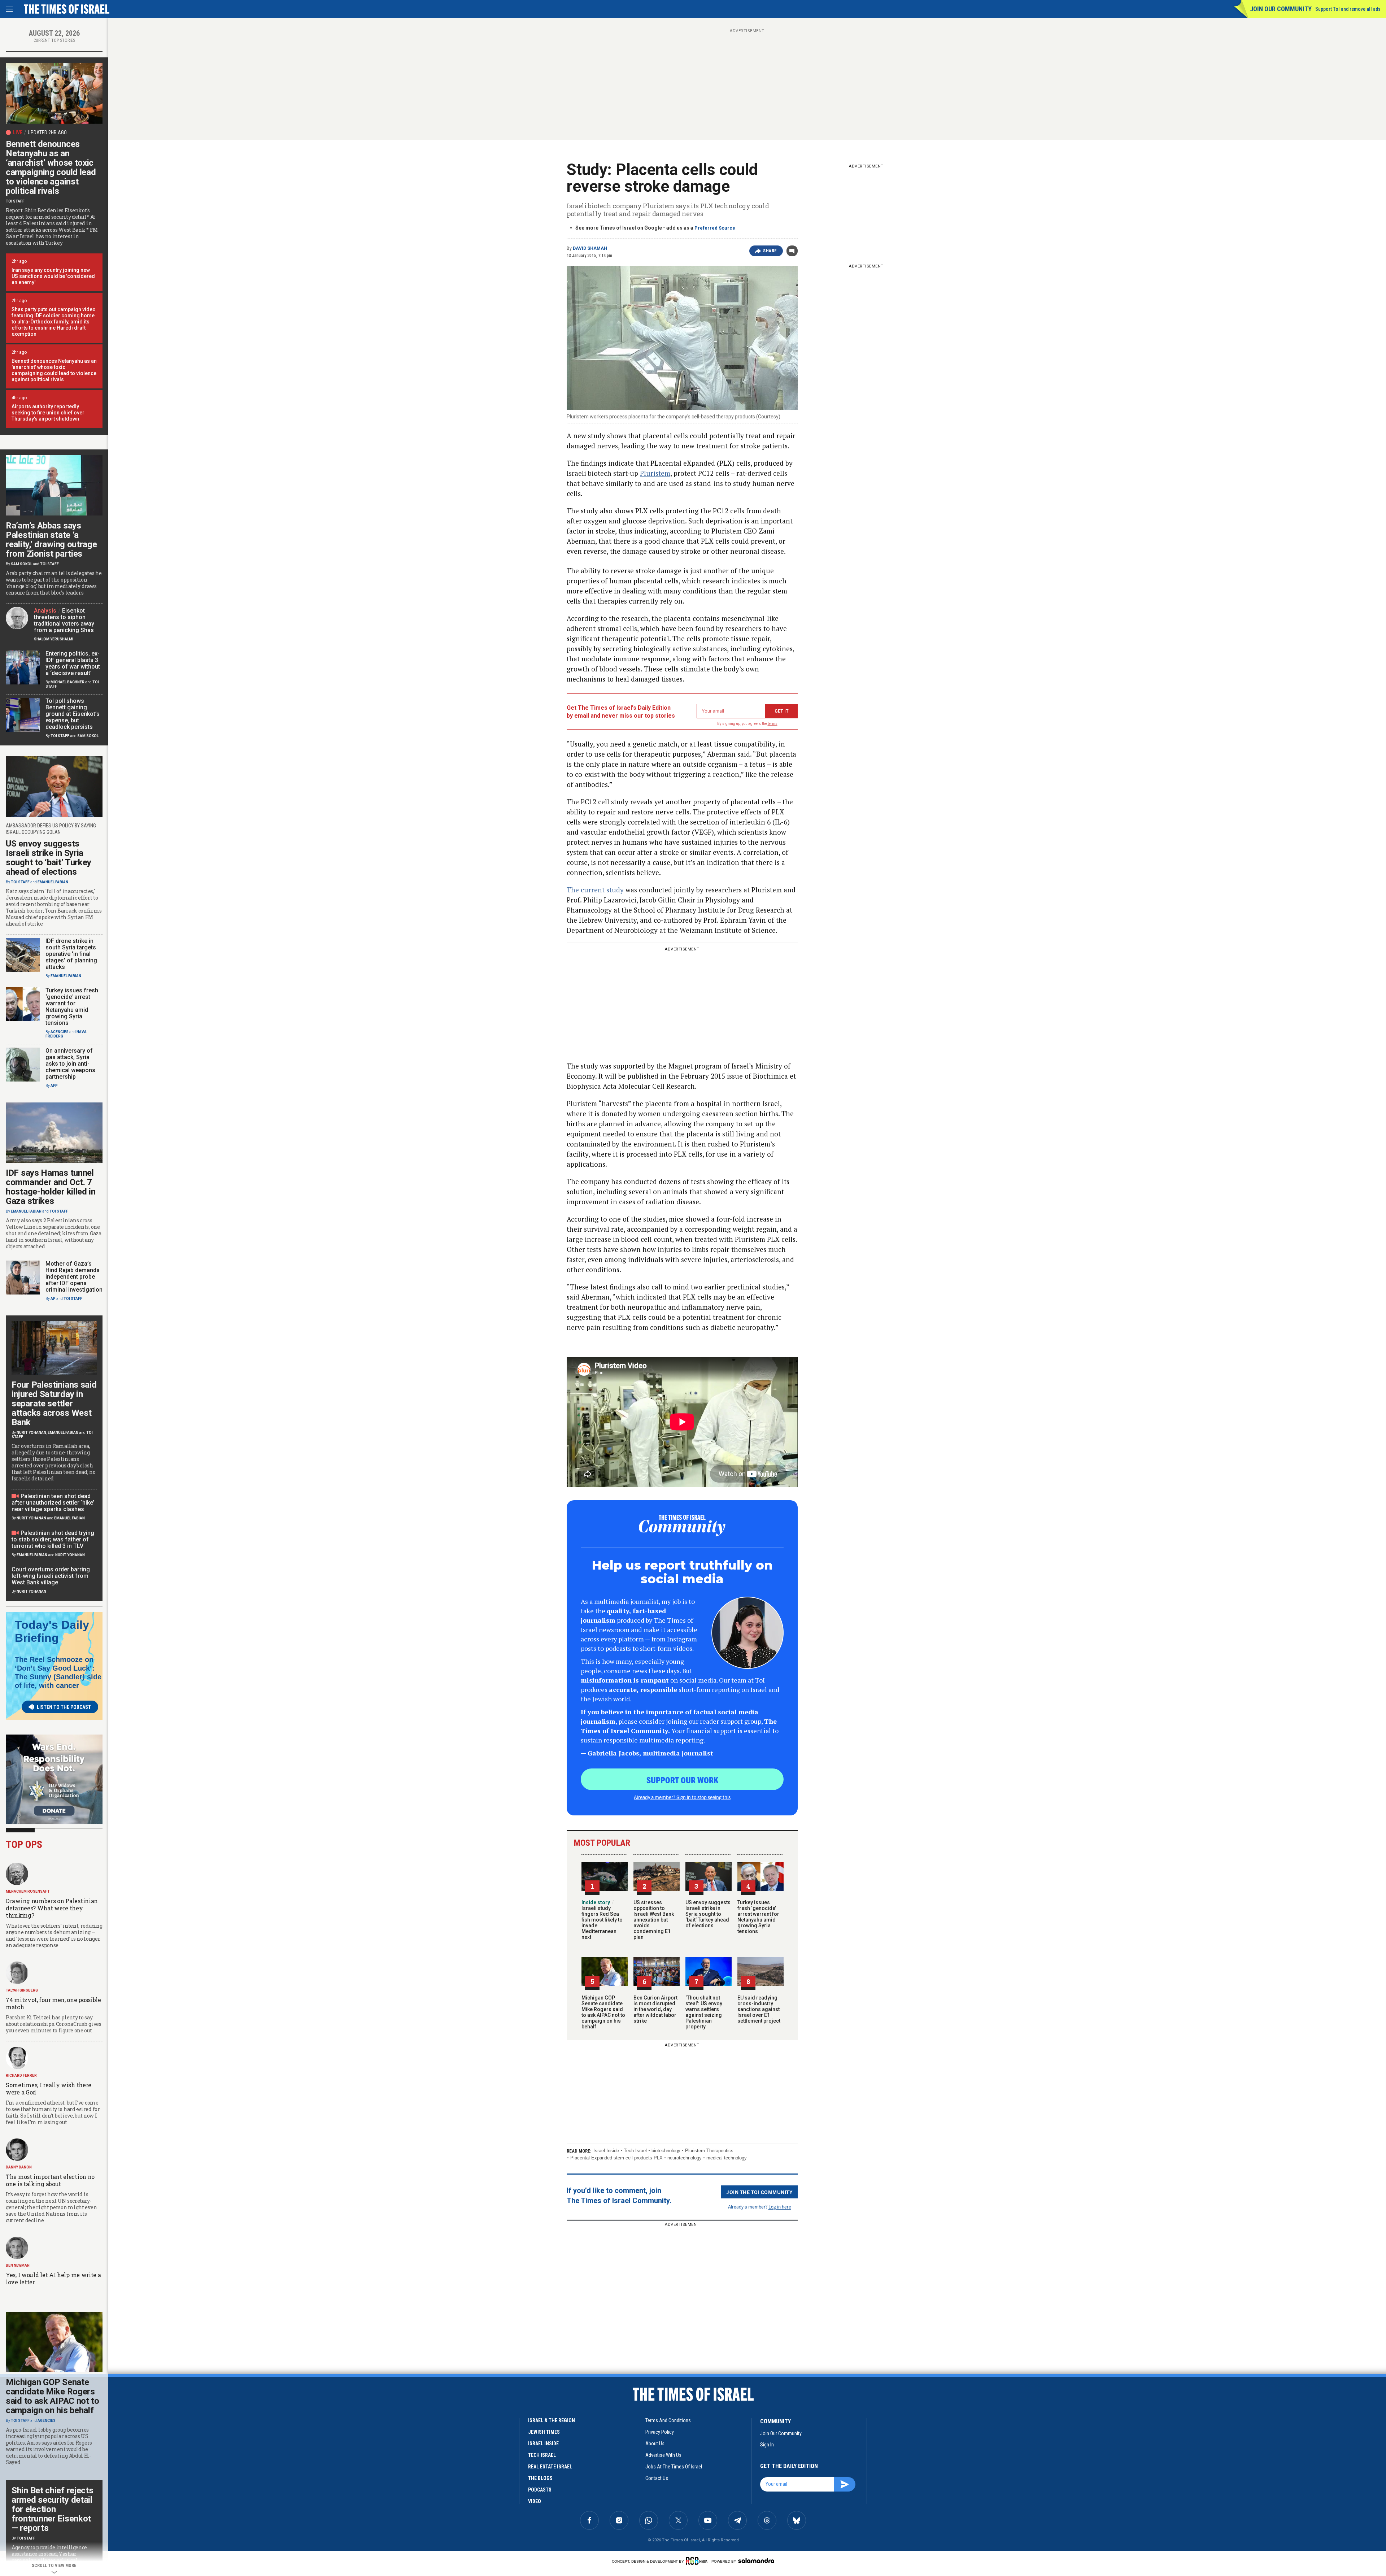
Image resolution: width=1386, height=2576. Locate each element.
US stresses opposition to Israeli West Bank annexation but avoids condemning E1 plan (654, 1920)
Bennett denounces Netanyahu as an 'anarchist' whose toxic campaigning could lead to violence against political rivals (54, 370)
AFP (54, 1086)
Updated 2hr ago (47, 132)
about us (655, 2444)
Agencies (60, 1032)
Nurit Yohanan (31, 1433)
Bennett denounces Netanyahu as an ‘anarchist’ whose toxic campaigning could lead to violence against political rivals (51, 167)
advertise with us (663, 2455)
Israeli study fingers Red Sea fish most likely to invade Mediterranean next (602, 1920)
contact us (657, 2478)
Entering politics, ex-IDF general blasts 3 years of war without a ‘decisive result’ (73, 663)
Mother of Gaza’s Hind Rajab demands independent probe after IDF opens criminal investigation (74, 1277)
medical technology (727, 2158)
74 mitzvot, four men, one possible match (53, 2003)
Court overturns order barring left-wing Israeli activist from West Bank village (51, 1576)
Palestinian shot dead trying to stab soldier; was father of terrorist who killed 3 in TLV (53, 1539)
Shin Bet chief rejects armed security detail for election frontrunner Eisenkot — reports (52, 2509)
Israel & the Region (552, 2420)
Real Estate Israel (550, 2467)
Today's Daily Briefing (52, 1631)
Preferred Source (715, 228)
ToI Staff (15, 201)
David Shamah (590, 248)
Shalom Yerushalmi (54, 639)
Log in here (780, 2207)
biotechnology (666, 2151)
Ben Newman (18, 2265)
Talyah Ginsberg (22, 1990)
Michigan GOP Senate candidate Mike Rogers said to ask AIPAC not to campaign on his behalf (603, 2012)
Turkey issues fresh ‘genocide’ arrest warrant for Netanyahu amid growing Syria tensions (758, 1917)
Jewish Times (544, 2432)
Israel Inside (606, 2151)
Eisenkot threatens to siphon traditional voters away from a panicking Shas (64, 620)
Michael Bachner (67, 682)
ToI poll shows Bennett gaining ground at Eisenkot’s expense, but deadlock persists (73, 714)
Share (770, 251)
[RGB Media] (698, 2561)
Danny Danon (19, 2167)
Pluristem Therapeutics (709, 2151)
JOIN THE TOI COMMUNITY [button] (759, 2192)
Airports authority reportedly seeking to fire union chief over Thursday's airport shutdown (48, 413)
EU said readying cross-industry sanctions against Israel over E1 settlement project (759, 2009)
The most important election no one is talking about (50, 2180)
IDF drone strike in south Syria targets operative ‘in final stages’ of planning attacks (71, 954)
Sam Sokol (21, 564)
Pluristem (655, 473)
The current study (595, 890)
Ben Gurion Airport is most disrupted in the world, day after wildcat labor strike (655, 2009)
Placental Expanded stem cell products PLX (616, 2158)
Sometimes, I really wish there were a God (49, 2088)
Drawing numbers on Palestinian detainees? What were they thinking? (52, 1908)
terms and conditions (668, 2420)
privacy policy (660, 2432)
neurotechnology (685, 2158)
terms (773, 724)
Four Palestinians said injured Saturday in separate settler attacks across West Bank (54, 1404)
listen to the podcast (64, 1707)
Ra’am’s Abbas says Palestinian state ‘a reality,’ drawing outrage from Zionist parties (51, 540)
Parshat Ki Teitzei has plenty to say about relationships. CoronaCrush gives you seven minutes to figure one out (54, 2024)
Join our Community (1281, 9)
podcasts (540, 2490)
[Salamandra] (756, 2560)
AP (53, 1299)
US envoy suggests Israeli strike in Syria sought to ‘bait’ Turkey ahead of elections (708, 1914)
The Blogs (540, 2478)
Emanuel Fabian (53, 882)
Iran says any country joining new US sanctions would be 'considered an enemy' (53, 276)
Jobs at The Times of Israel (674, 2467)
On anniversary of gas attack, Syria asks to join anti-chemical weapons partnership (70, 1064)
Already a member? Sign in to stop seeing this (682, 1797)
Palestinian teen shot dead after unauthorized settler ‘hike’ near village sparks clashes (53, 1503)
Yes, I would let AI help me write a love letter (53, 2278)
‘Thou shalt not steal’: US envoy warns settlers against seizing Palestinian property (704, 2012)
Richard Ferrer (21, 2075)
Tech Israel (635, 2151)
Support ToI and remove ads (1348, 9)
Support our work (682, 1780)
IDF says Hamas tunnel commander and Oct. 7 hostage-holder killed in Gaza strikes (51, 1187)
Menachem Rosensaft (28, 1891)
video (535, 2501)
